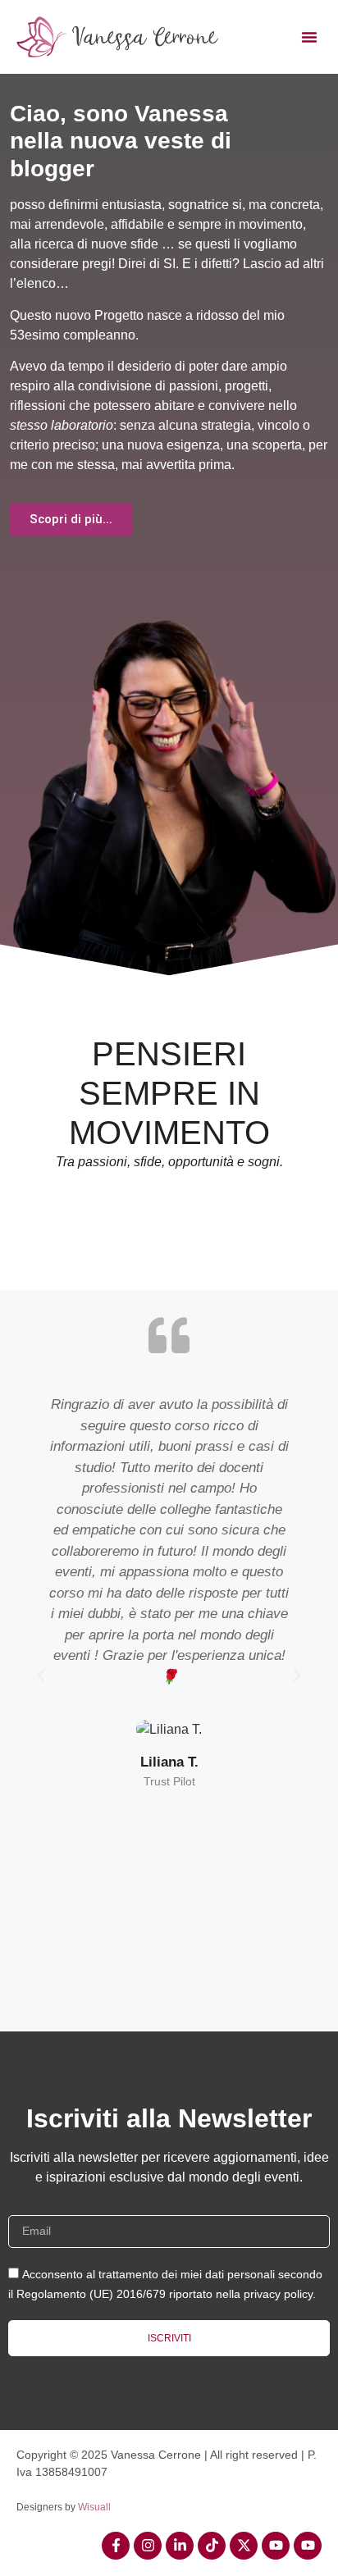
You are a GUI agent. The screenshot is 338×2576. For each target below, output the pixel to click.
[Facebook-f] (116, 2546)
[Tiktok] (212, 2546)
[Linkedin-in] (180, 2546)
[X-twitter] (244, 2546)
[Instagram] (148, 2546)
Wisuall (94, 2507)
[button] (309, 37)
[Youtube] (276, 2546)
